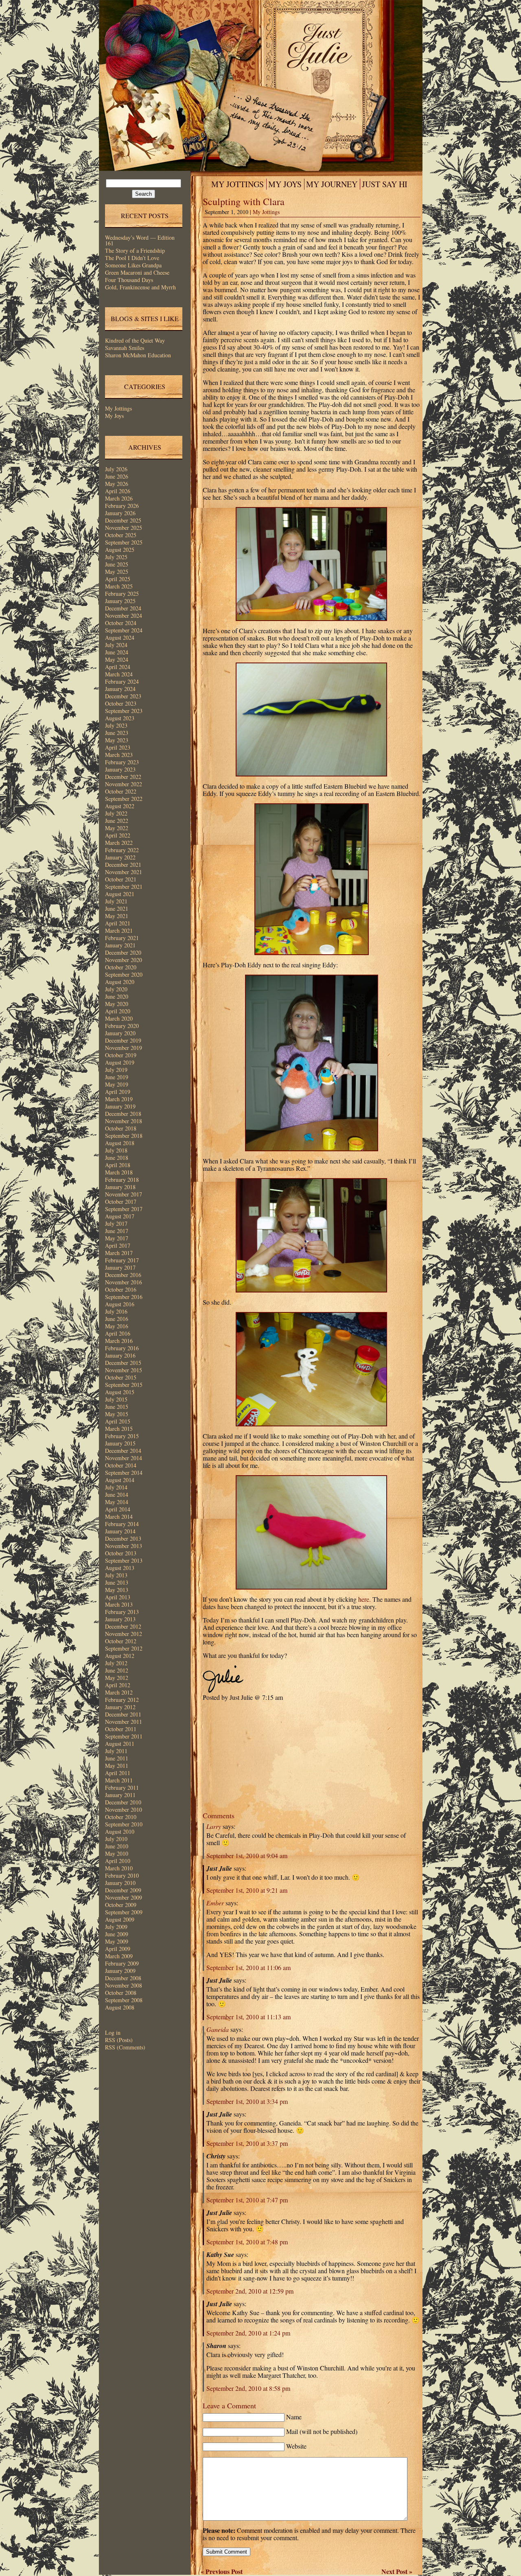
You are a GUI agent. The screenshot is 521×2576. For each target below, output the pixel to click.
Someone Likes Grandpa (133, 265)
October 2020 (121, 967)
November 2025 (124, 528)
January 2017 (120, 1267)
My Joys (114, 416)
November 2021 (124, 872)
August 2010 (120, 1831)
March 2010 (119, 1868)
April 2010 (118, 1861)
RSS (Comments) (125, 2047)
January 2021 (120, 945)
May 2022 (117, 828)
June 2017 (117, 1231)
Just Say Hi (385, 184)
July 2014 (116, 1487)
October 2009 (121, 1905)
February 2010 (122, 1875)
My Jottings (118, 408)
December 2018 (123, 1114)
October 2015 (121, 1377)
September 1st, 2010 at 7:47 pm (247, 2200)
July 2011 (116, 1751)
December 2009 (123, 1890)
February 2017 (122, 1260)
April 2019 (118, 1092)
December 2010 (123, 1802)
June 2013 (117, 1582)
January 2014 (120, 1531)
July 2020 (116, 989)
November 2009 (124, 1897)
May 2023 (117, 740)
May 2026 (117, 484)
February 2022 (122, 850)
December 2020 (123, 952)
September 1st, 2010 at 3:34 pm (247, 2101)
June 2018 (117, 1158)
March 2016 (119, 1341)
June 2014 (117, 1495)
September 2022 (124, 799)
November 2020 (124, 960)
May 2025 (117, 572)
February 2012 (122, 1700)
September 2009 (124, 1912)
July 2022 (116, 813)
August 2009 (120, 1919)
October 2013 (121, 1553)
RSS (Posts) (119, 2040)
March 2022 (119, 843)
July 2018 (116, 1150)
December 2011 (123, 1714)
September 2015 (124, 1385)
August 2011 (120, 1744)
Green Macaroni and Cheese (137, 272)
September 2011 (124, 1736)
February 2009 (122, 1963)
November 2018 (124, 1121)
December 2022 (123, 777)
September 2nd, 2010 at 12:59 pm (250, 2291)
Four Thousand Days (129, 280)
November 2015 (124, 1370)
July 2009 (116, 1927)
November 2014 (124, 1458)
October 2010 (121, 1817)
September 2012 (124, 1648)
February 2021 (122, 938)
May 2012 (117, 1678)
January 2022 (120, 857)
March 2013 (119, 1604)
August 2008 (120, 2007)
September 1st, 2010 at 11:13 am (248, 2017)
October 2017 (121, 1202)
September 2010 (124, 1824)
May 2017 (117, 1238)
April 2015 (118, 1421)
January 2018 (120, 1187)
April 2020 (118, 1011)
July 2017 (116, 1223)
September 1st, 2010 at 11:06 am (248, 1967)
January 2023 (120, 769)
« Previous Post (222, 2571)
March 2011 (119, 1780)
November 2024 (124, 616)
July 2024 (116, 645)
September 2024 (124, 630)
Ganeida (218, 2029)
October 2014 (121, 1465)
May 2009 (117, 1941)
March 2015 (119, 1429)
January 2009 (120, 1971)
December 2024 (123, 608)
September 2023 (124, 711)
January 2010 (120, 1883)
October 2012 (121, 1641)
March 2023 (119, 755)
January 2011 (120, 1795)
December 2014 (123, 1451)
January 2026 (120, 513)
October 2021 (121, 879)
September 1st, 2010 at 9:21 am (247, 1890)
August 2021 (120, 894)
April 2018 (118, 1165)
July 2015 (116, 1399)
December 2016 (123, 1275)
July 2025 (116, 557)
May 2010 (117, 1853)
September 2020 (124, 974)
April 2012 (118, 1685)
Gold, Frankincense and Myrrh (140, 287)
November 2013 (124, 1546)
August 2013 (120, 1568)
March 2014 (119, 1517)
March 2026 (119, 498)
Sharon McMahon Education (138, 355)
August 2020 (120, 982)
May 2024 (117, 659)
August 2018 (120, 1143)
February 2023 (122, 762)
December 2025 (123, 520)
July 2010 (116, 1839)
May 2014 (117, 1502)
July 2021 (116, 901)
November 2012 (124, 1634)
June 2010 (117, 1846)
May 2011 (117, 1766)
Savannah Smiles (125, 348)
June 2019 (117, 1077)
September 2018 (124, 1136)
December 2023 (123, 696)
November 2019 (124, 1048)
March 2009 (119, 1956)
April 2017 (118, 1245)
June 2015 (117, 1407)
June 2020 (117, 996)
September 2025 (124, 542)
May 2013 (117, 1590)
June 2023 (117, 733)
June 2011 (117, 1758)
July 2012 (116, 1663)
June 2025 (117, 564)
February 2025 (122, 594)
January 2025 (120, 601)
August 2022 (120, 806)
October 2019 (121, 1055)
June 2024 (117, 652)
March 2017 (119, 1253)
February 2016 (122, 1348)
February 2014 (122, 1524)
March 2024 (119, 674)
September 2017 (124, 1209)
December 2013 (123, 1538)
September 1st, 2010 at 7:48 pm (247, 2242)
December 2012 (123, 1626)
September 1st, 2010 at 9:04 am (247, 1855)
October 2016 (121, 1289)
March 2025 (119, 586)
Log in (113, 2033)
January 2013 (120, 1619)
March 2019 (119, 1099)
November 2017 (124, 1194)
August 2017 (120, 1216)
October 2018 (121, 1128)
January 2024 (120, 689)
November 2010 (124, 1810)
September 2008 (124, 2000)
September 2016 (124, 1297)
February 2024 (122, 681)
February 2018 (122, 1180)
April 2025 (118, 579)
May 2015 (117, 1414)
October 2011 (121, 1729)
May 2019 (117, 1084)
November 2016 (124, 1282)
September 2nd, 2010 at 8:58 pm (248, 2388)
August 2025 (120, 550)
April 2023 (118, 747)
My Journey (332, 184)
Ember (215, 1903)
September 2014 (124, 1473)
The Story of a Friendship (135, 250)
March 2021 (119, 930)
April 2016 (118, 1333)
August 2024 (120, 637)
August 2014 (120, 1480)
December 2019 (123, 1040)
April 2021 (118, 923)
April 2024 (118, 667)
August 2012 (120, 1656)
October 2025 (121, 535)
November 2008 (124, 1985)
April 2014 (118, 1509)
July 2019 (116, 1070)
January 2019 (120, 1106)
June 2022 (117, 821)
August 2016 (120, 1304)
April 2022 (118, 835)
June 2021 (117, 909)
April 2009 (118, 1949)
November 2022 (124, 784)
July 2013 (116, 1575)
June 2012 (117, 1670)
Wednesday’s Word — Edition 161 (140, 240)
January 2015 (120, 1443)
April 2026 (118, 491)
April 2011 (118, 1773)
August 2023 (120, 718)
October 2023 (121, 703)
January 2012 (120, 1707)
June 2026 (117, 476)
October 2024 (121, 623)
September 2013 (124, 1560)
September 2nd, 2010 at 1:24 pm (248, 2333)
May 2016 (117, 1326)
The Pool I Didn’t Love (132, 258)
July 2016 (116, 1311)
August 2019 (120, 1062)
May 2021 (117, 916)
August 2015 (120, 1392)
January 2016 (120, 1355)
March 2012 (119, 1692)
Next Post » (397, 2571)
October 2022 (121, 791)
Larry (214, 1826)
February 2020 (122, 1026)
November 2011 (124, 1722)
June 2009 (117, 1934)
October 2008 (121, 1993)
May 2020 (117, 1004)
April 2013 (118, 1597)
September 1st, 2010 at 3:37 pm (247, 2143)
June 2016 (117, 1319)
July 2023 (116, 725)
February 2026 (122, 506)
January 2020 (120, 1033)
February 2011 (122, 1788)
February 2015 (122, 1436)
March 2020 (119, 1018)
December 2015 (123, 1363)
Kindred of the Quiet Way (135, 340)
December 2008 (123, 1978)
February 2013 (122, 1612)
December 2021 (123, 865)
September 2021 (124, 887)
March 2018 (119, 1172)
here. (364, 1599)
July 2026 (116, 469)
